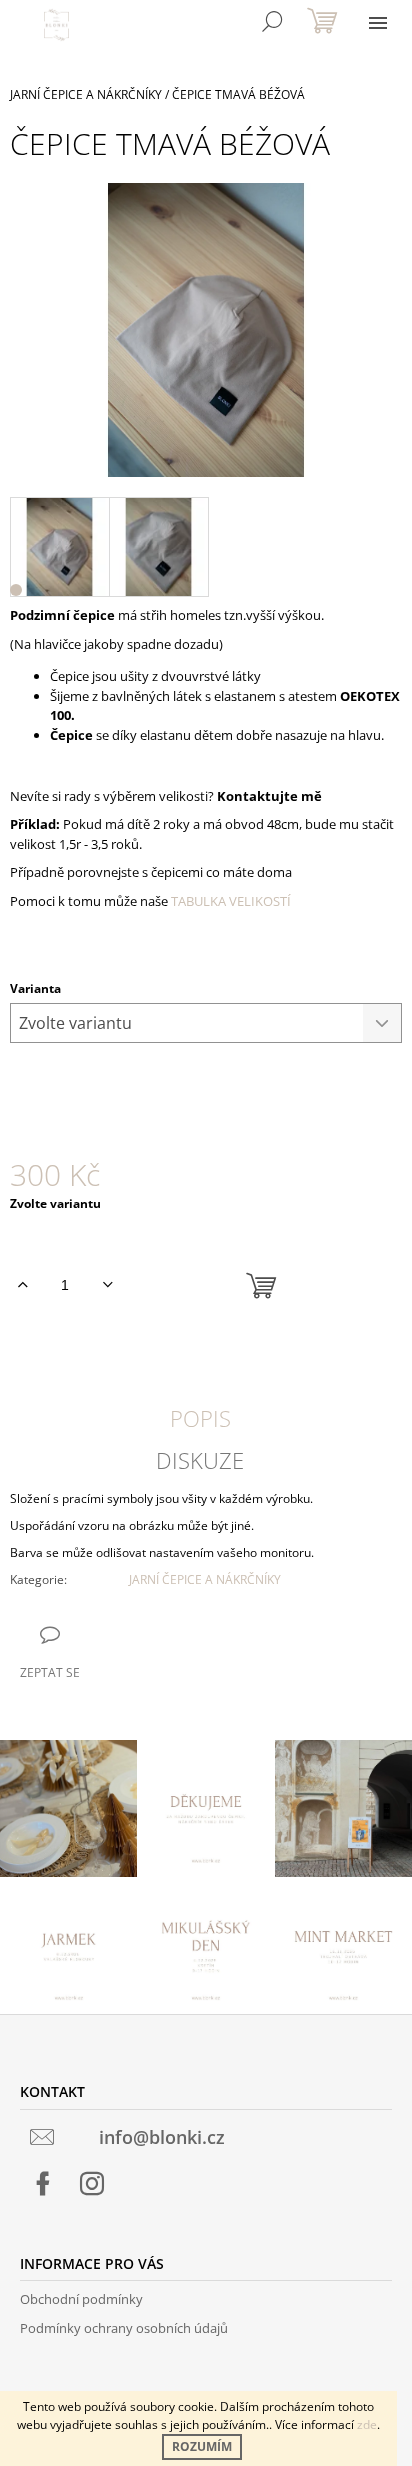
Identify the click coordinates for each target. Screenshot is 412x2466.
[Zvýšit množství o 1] (22, 1285)
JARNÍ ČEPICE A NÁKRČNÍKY (205, 1579)
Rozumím (202, 2446)
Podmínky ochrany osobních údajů (124, 2328)
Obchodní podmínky (81, 2299)
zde (367, 2424)
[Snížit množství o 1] (107, 1285)
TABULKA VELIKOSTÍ (231, 901)
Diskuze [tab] (200, 1460)
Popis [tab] (200, 1418)
